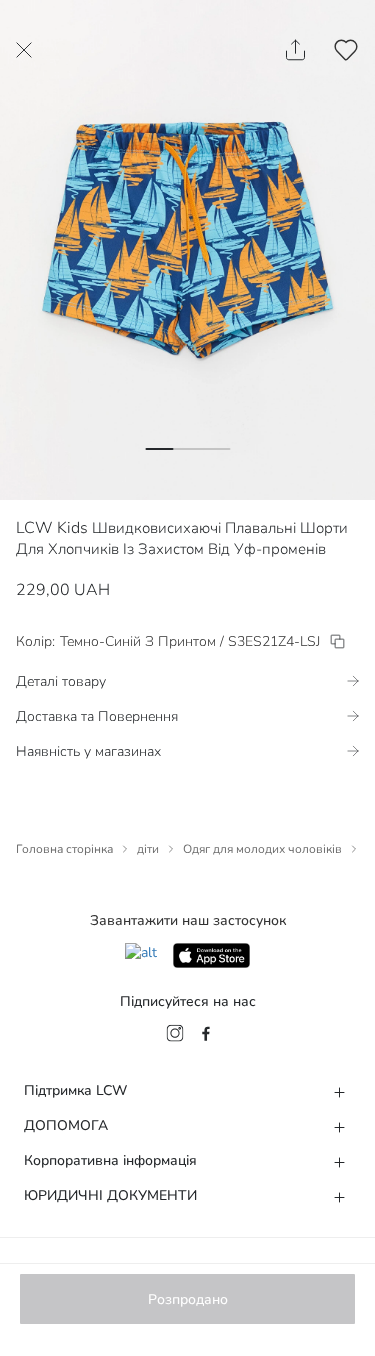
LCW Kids (52, 528)
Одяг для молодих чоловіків (262, 849)
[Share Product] (295, 50)
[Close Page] (24, 50)
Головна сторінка (64, 849)
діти (148, 849)
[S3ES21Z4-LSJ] (337, 641)
